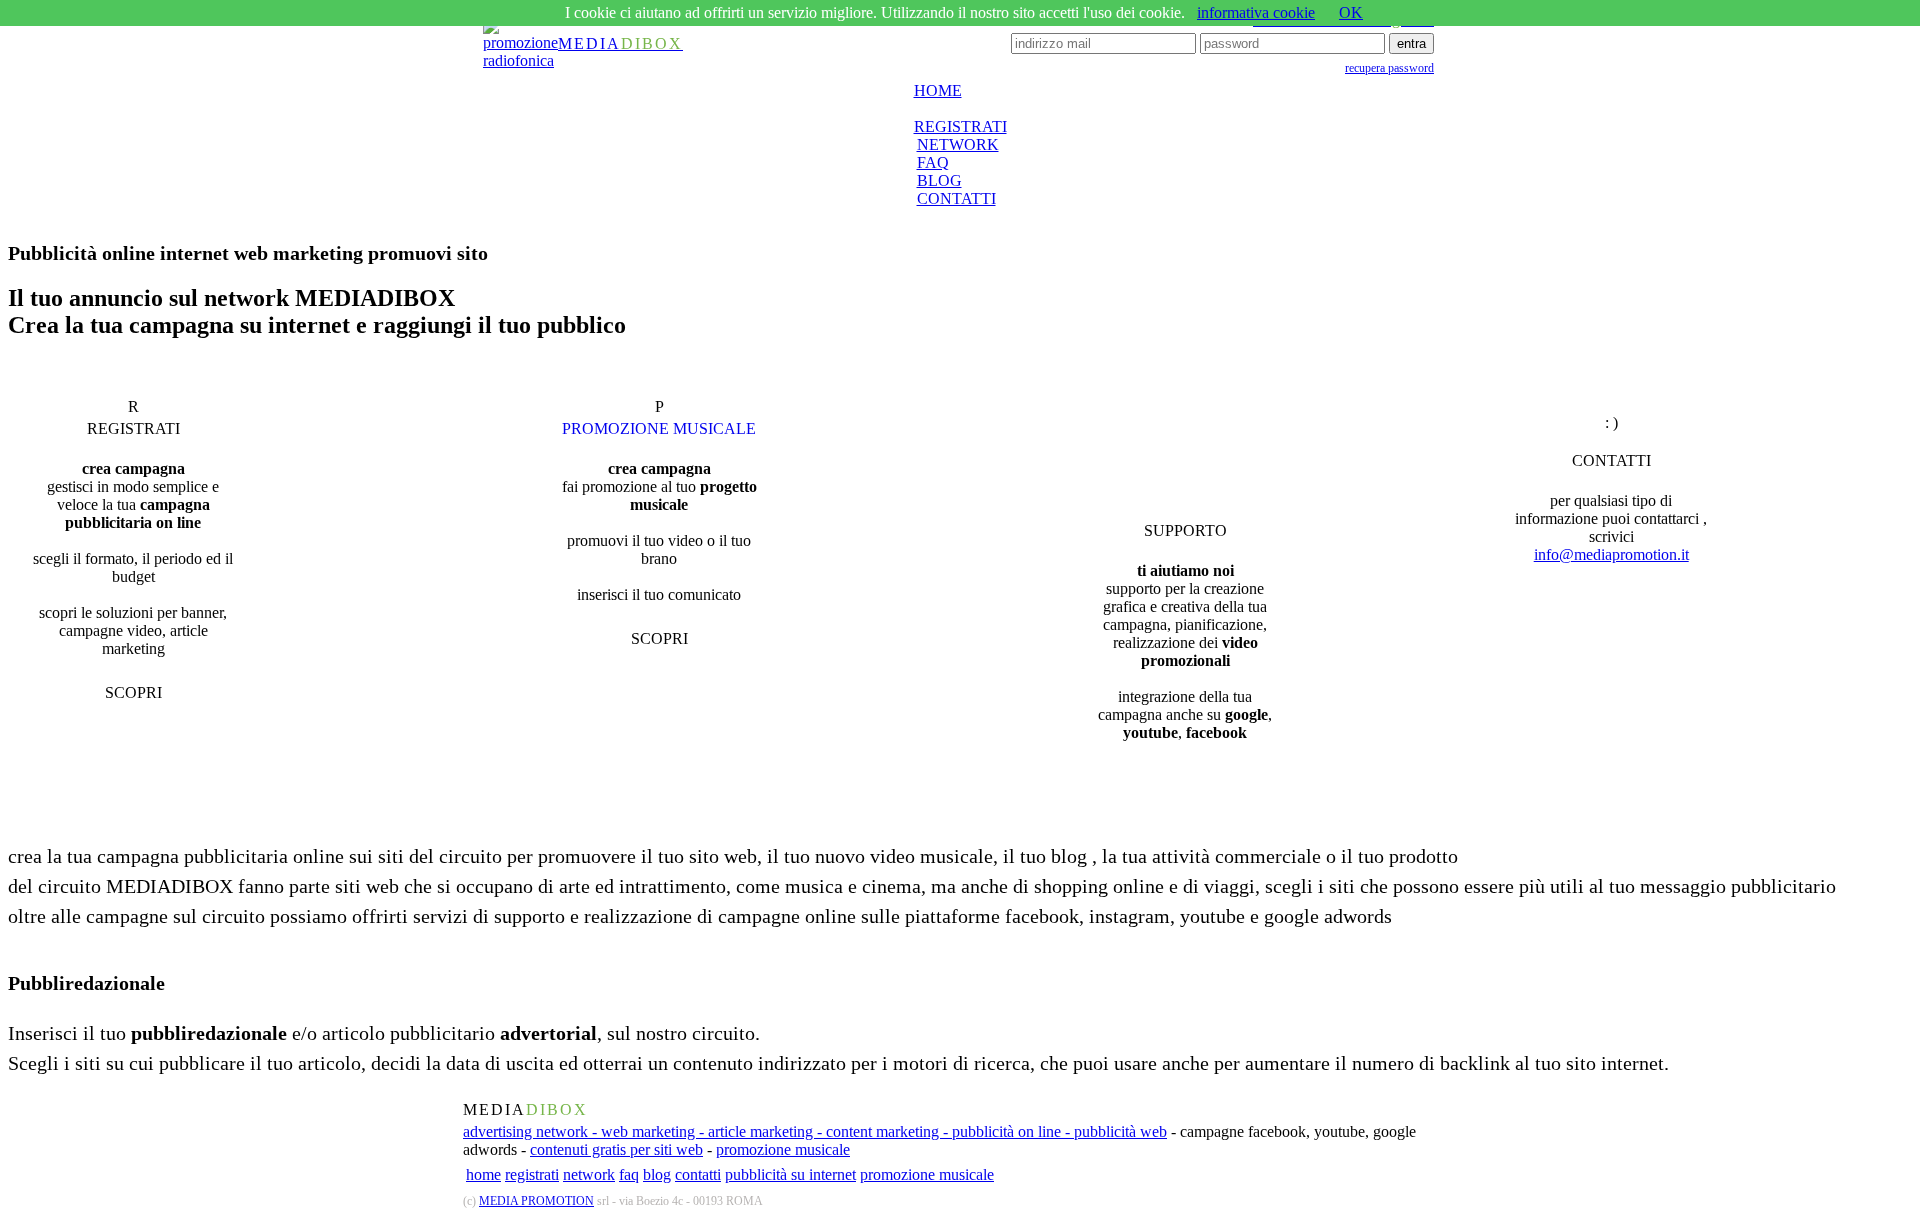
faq (629, 1174)
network (589, 1174)
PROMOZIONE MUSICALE (659, 428)
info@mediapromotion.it (1611, 554)
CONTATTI (956, 198)
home (483, 1174)
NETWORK (958, 144)
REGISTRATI (960, 126)
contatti (698, 1174)
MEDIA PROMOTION (536, 1201)
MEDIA (620, 43)
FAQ (933, 162)
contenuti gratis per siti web (616, 1149)
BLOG (939, 180)
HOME (938, 90)
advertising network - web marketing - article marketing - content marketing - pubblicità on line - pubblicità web (815, 1131)
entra (1411, 43)
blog (657, 1174)
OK (1351, 12)
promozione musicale (783, 1149)
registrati (532, 1174)
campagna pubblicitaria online (220, 856)
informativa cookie (1256, 12)
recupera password (1389, 68)
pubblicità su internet (790, 1174)
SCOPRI (133, 692)
